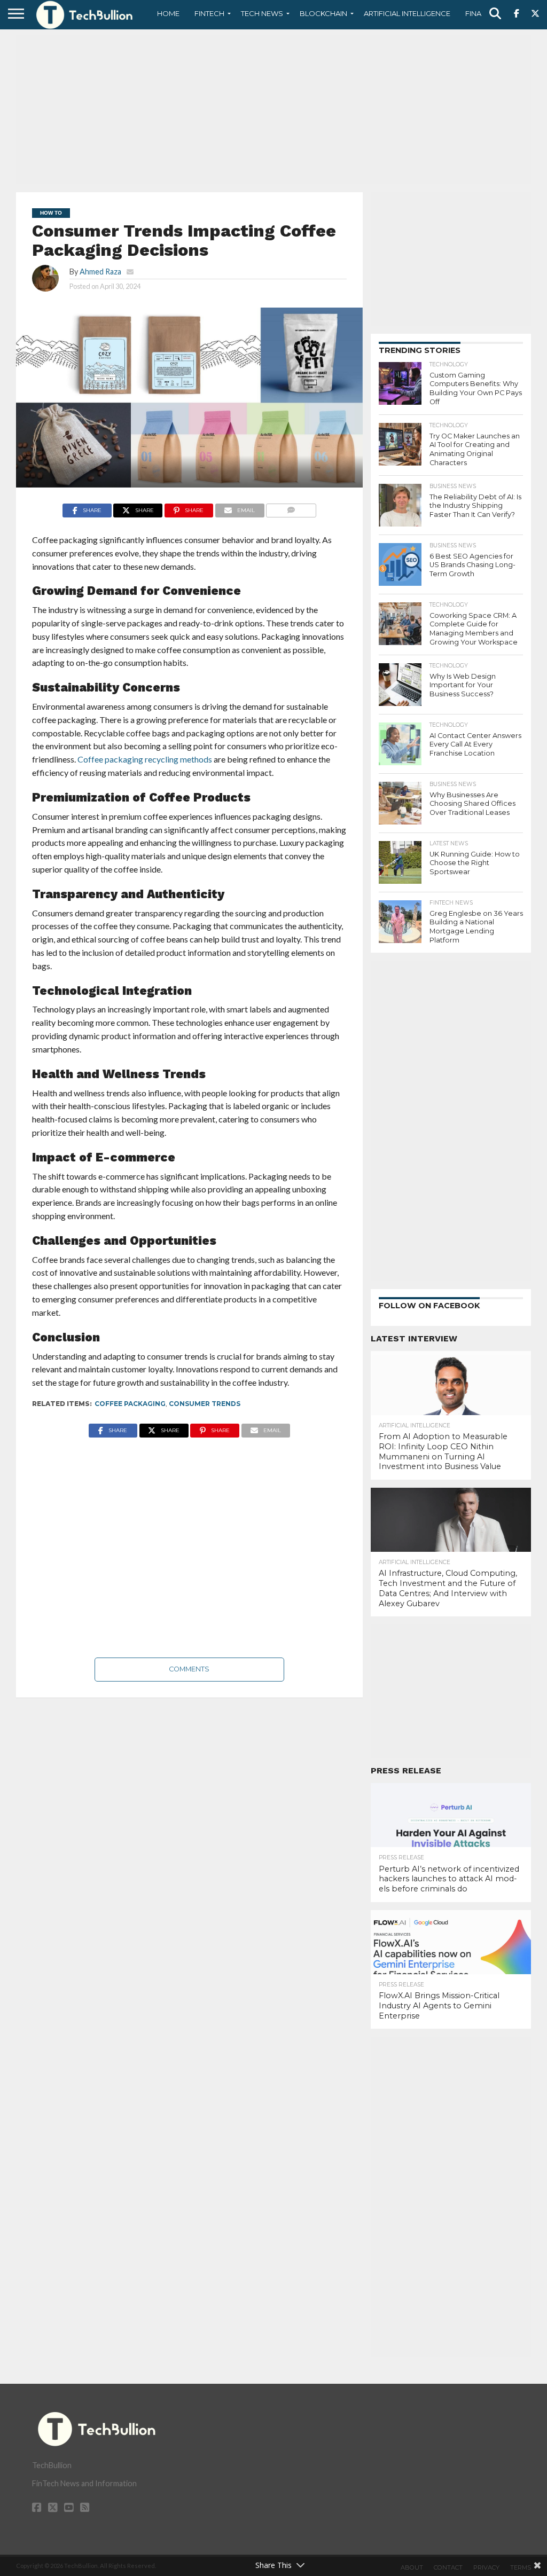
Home (168, 13)
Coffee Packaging (130, 1404)
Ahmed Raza (100, 272)
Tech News (262, 13)
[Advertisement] (273, 109)
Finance (481, 13)
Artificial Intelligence (407, 13)
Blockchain (323, 13)
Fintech (209, 13)
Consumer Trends (205, 1404)
